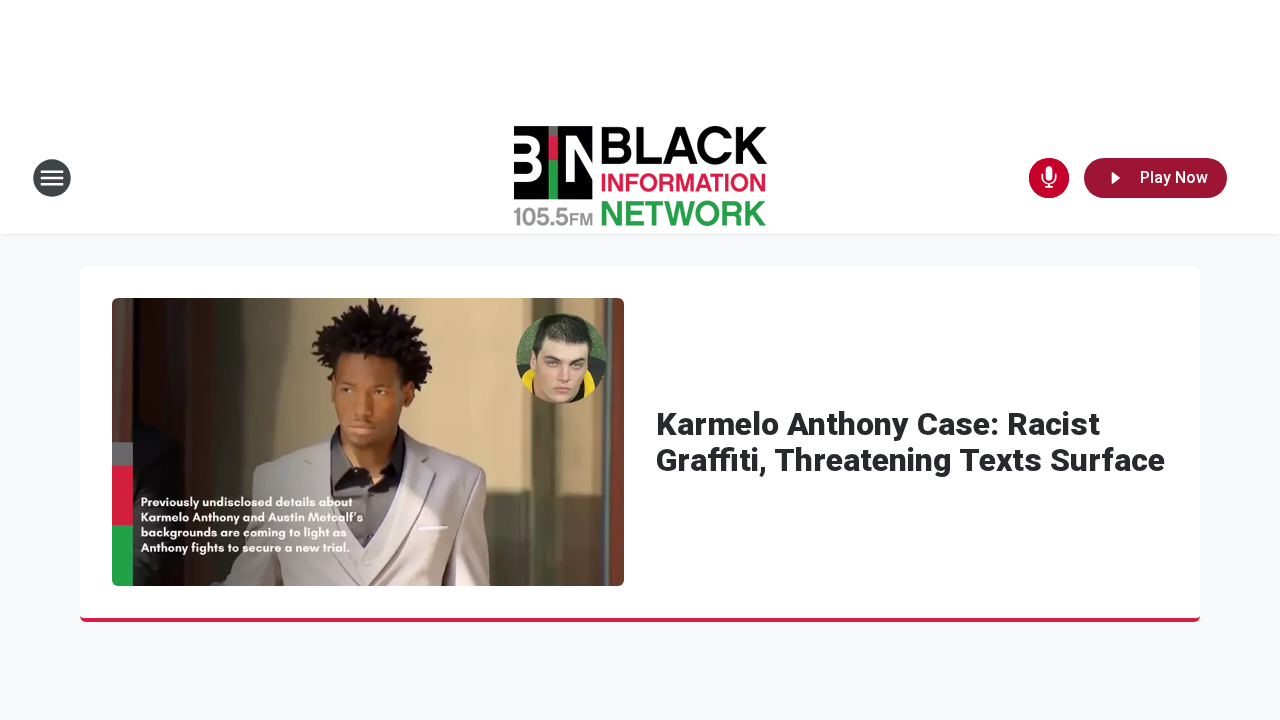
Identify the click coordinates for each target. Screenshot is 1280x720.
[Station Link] (640, 178)
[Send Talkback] (1049, 178)
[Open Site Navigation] (52, 178)
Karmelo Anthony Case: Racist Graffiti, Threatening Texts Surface (910, 442)
